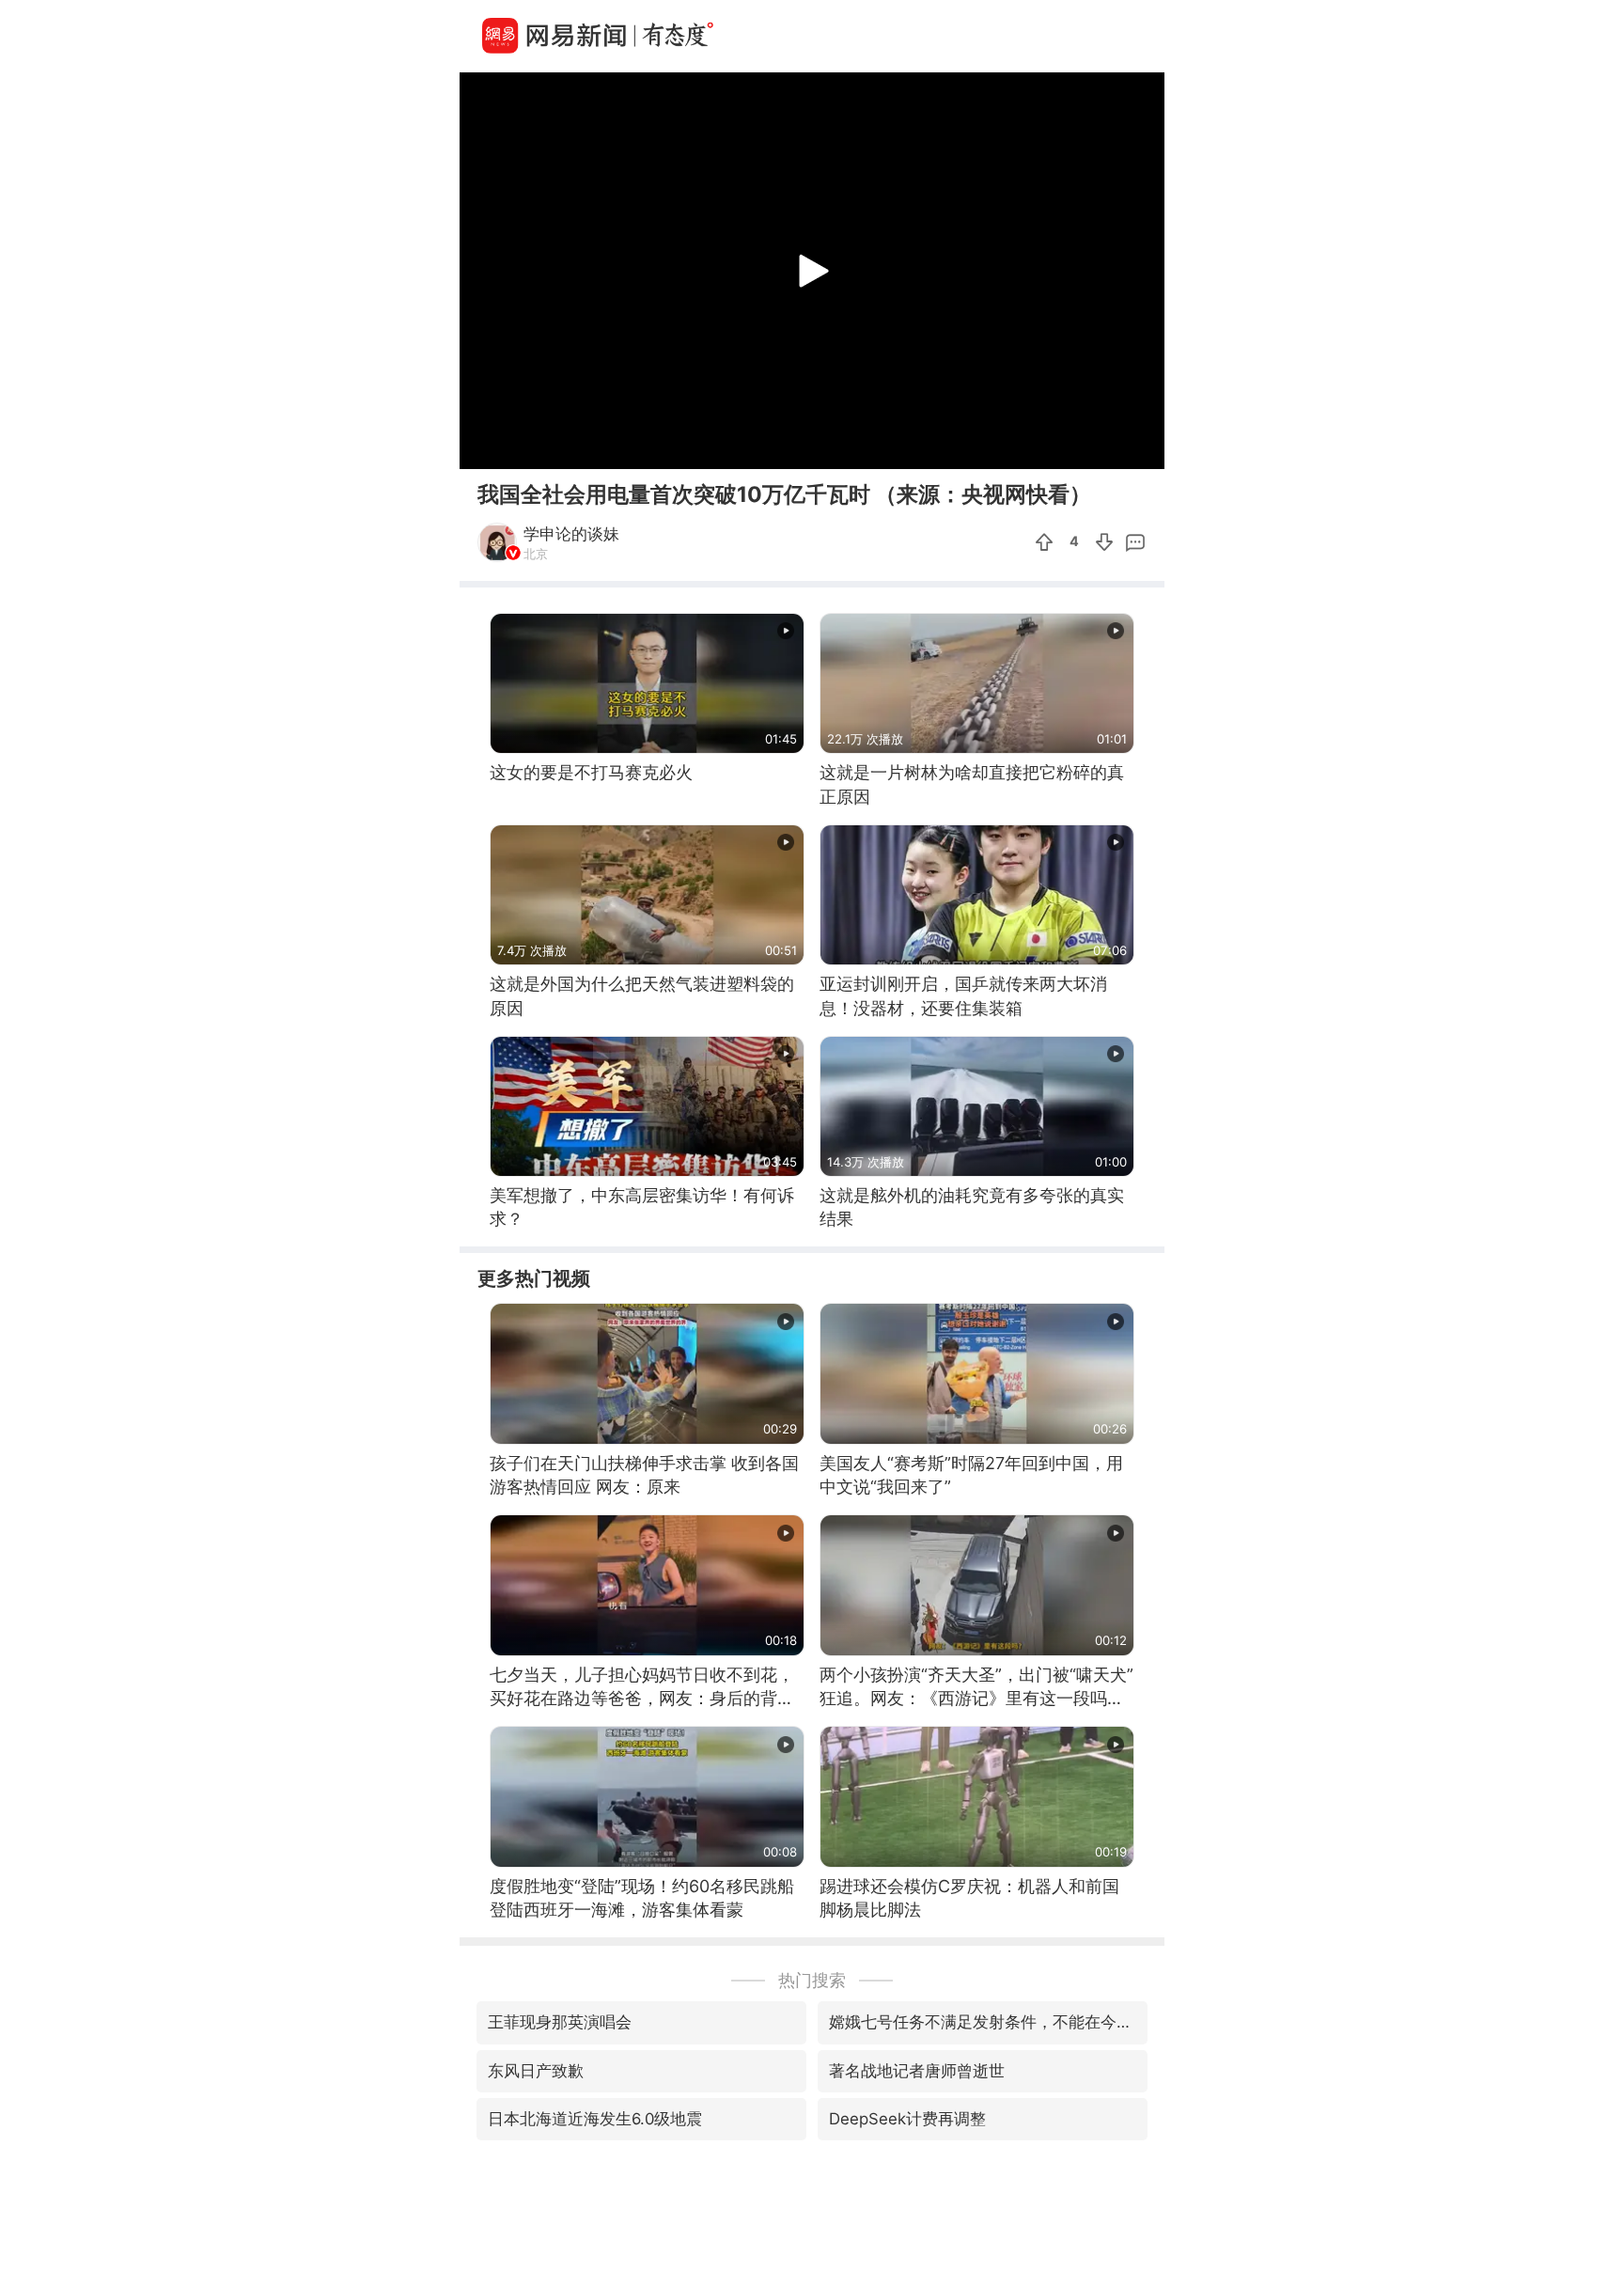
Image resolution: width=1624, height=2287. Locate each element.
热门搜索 (812, 1980)
